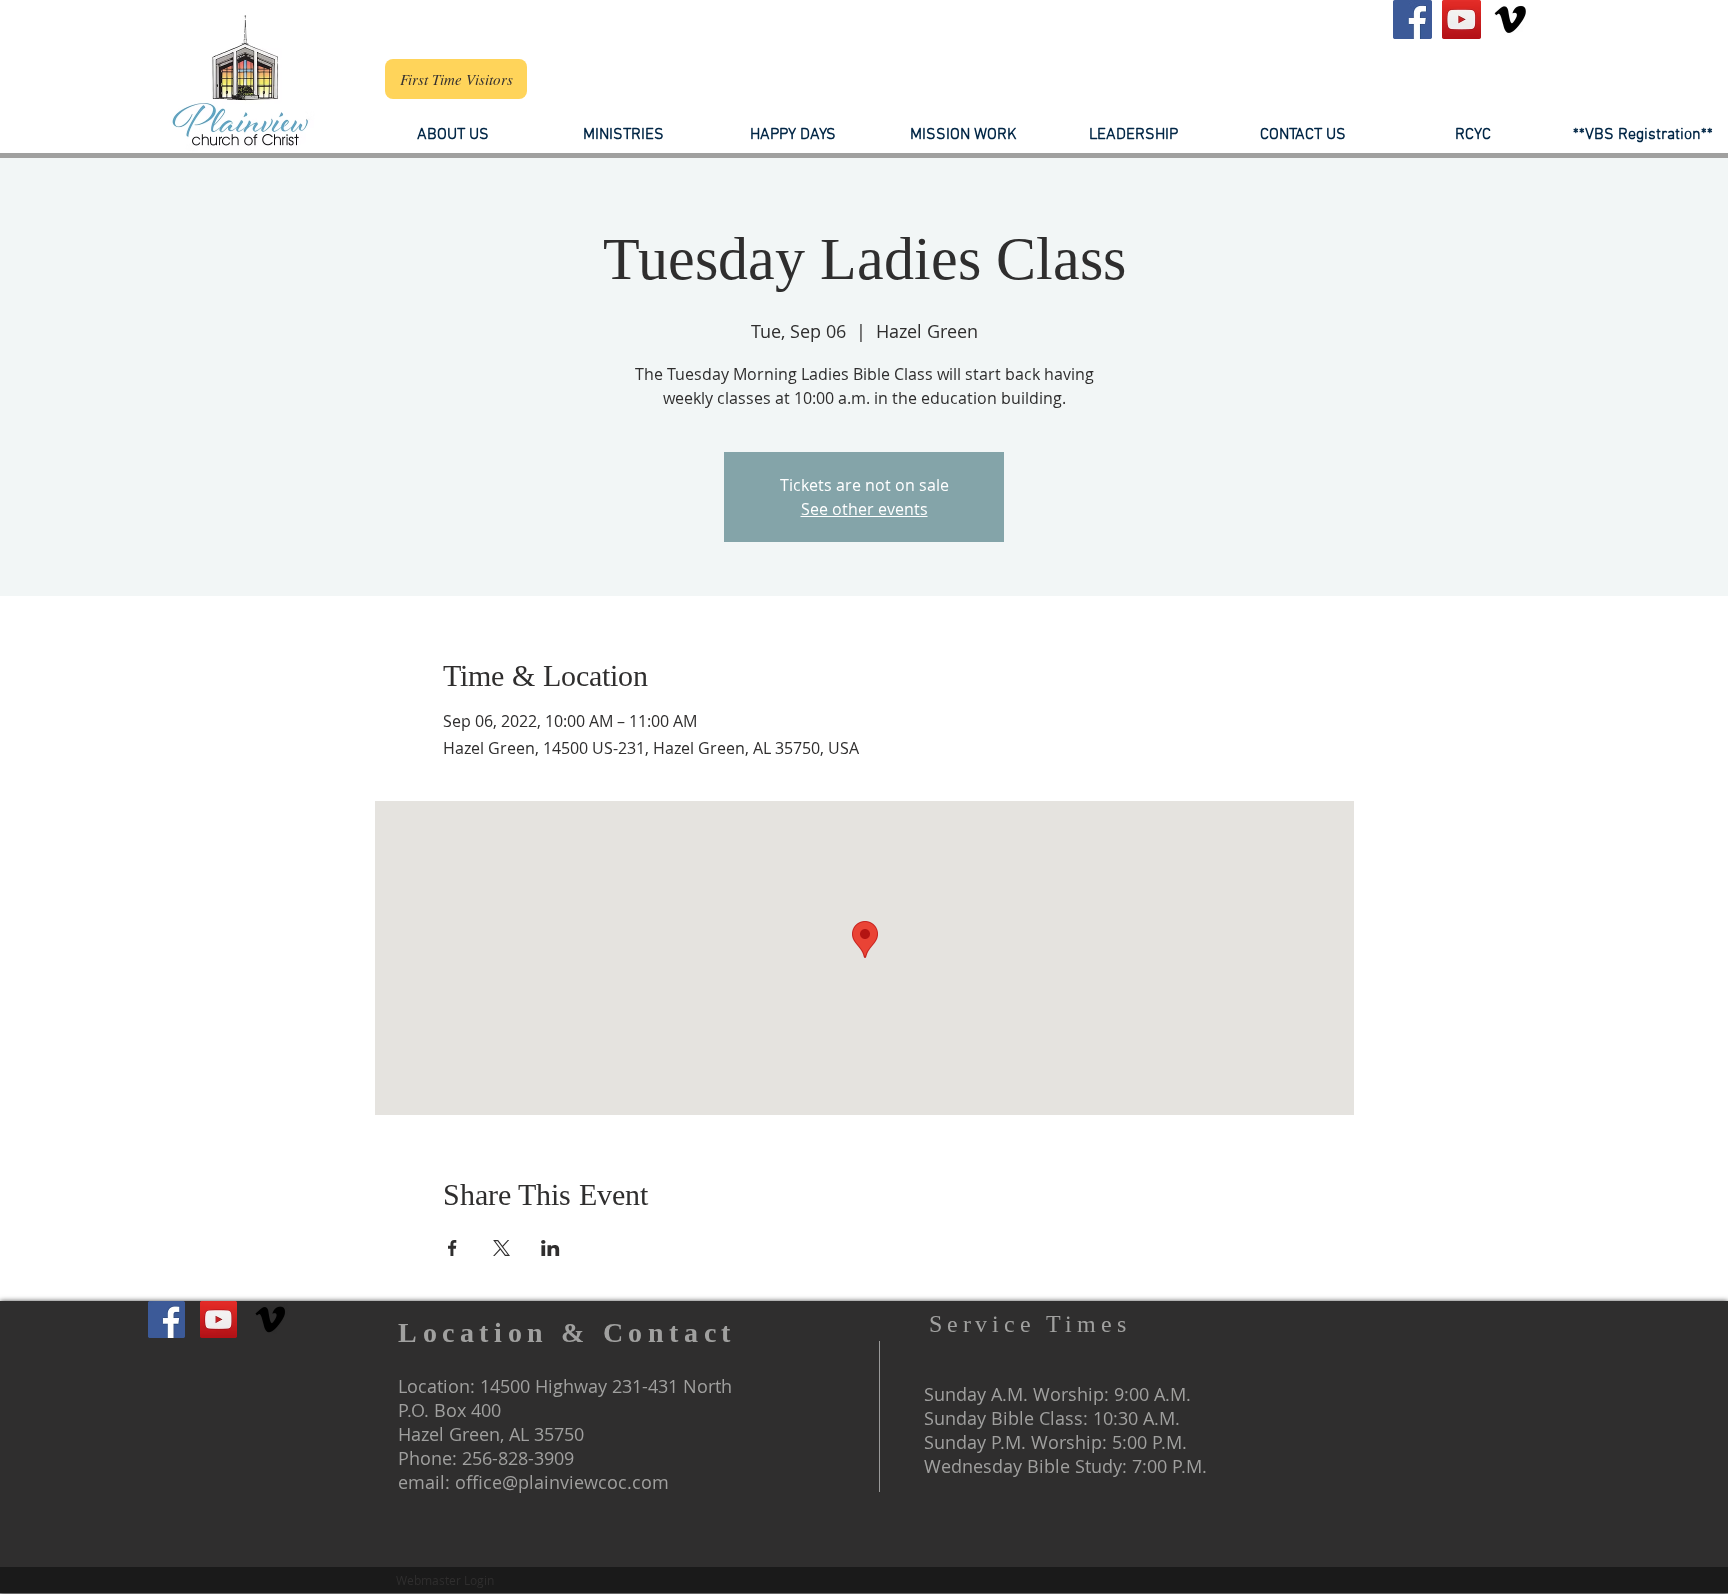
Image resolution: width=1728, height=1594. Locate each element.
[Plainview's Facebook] (1412, 19)
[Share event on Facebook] (452, 1248)
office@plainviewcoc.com (562, 1482)
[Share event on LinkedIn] (550, 1248)
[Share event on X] (501, 1248)
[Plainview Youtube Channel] (1461, 19)
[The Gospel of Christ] (1510, 19)
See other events (864, 509)
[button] (1133, 135)
